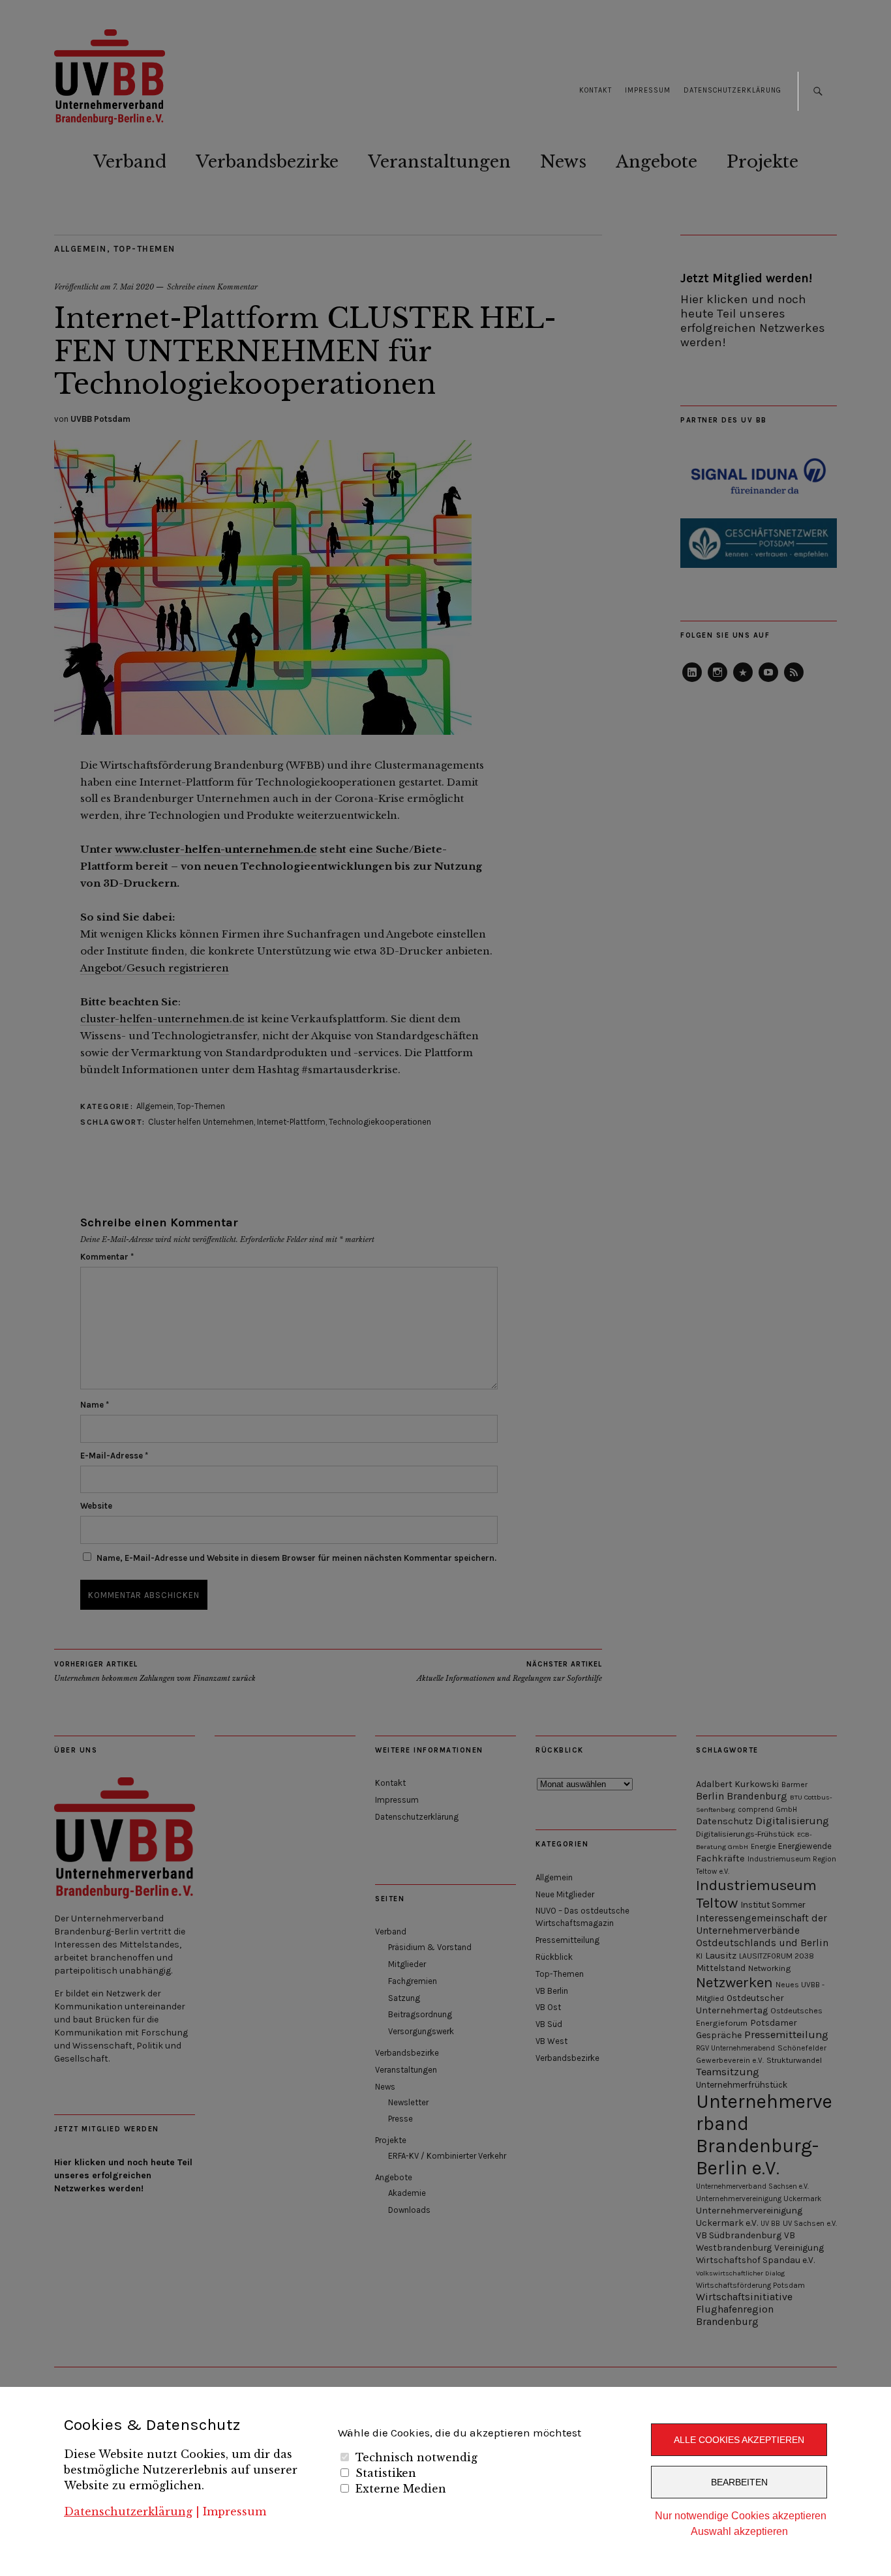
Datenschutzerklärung (128, 2511)
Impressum (234, 2511)
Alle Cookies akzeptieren (739, 2440)
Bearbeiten (739, 2482)
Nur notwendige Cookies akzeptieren (741, 2516)
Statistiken (386, 2473)
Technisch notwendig (416, 2457)
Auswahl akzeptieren (739, 2531)
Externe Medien (401, 2489)
